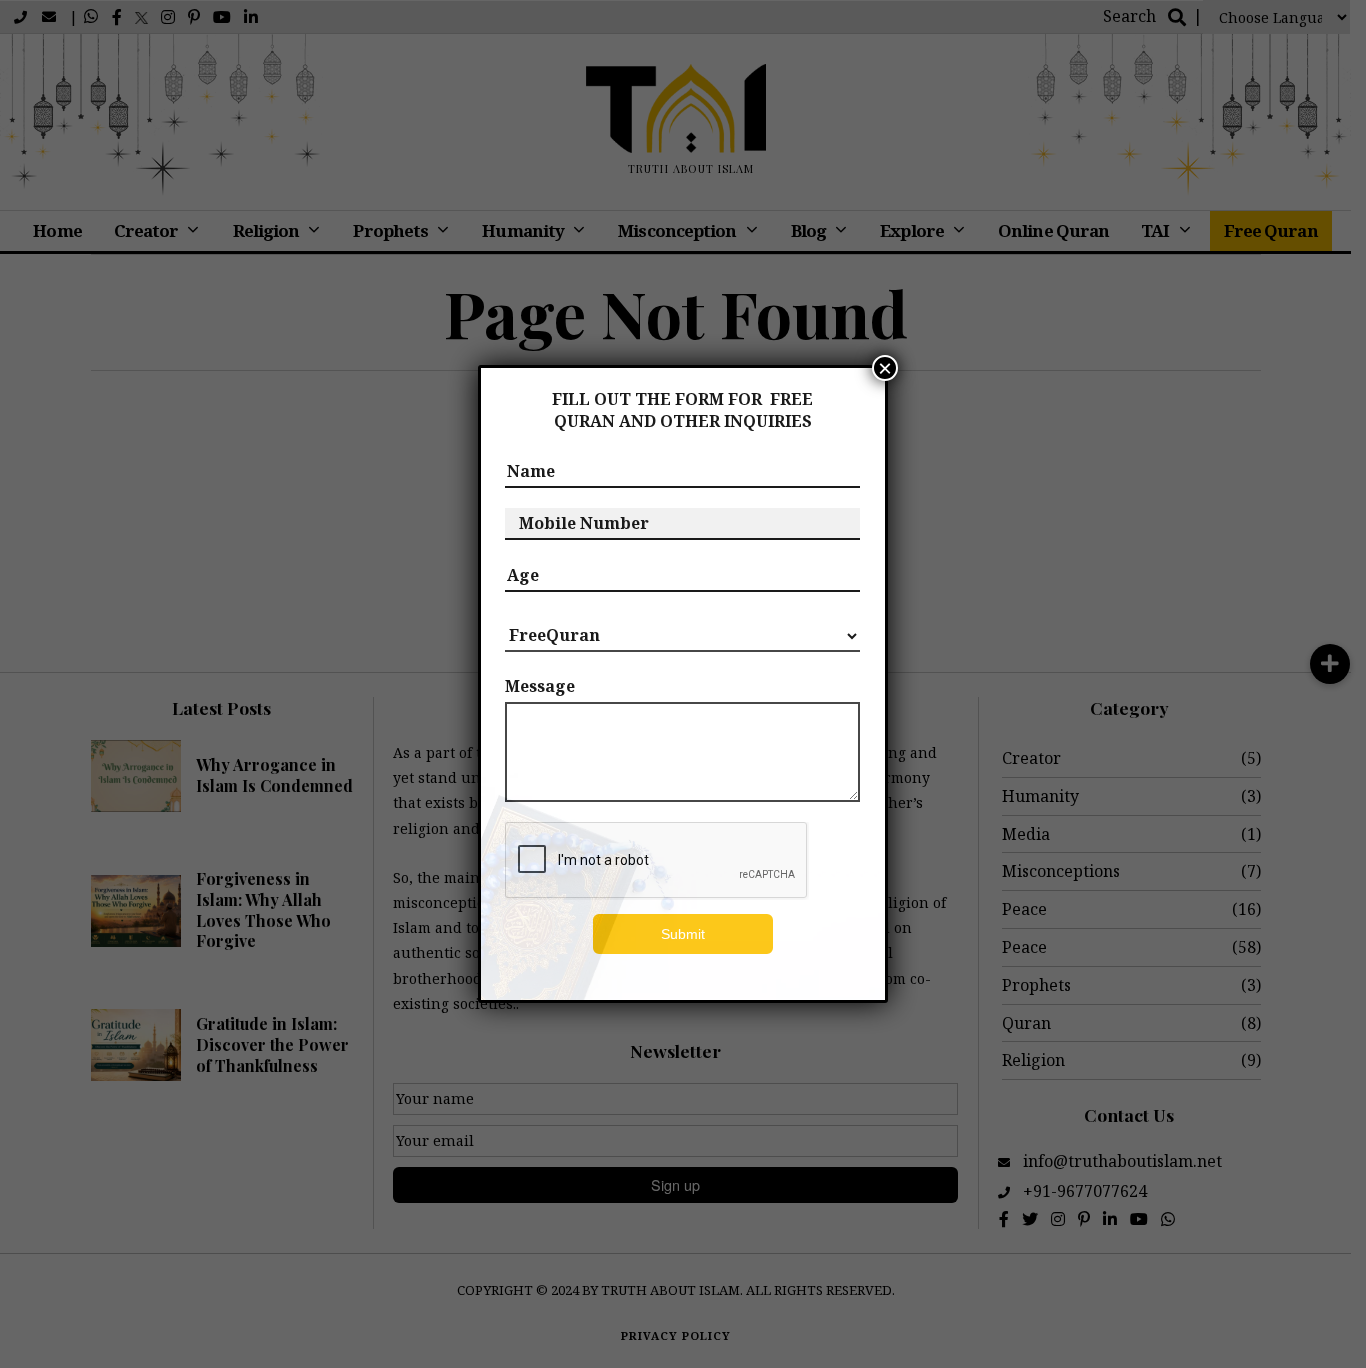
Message (540, 686)
